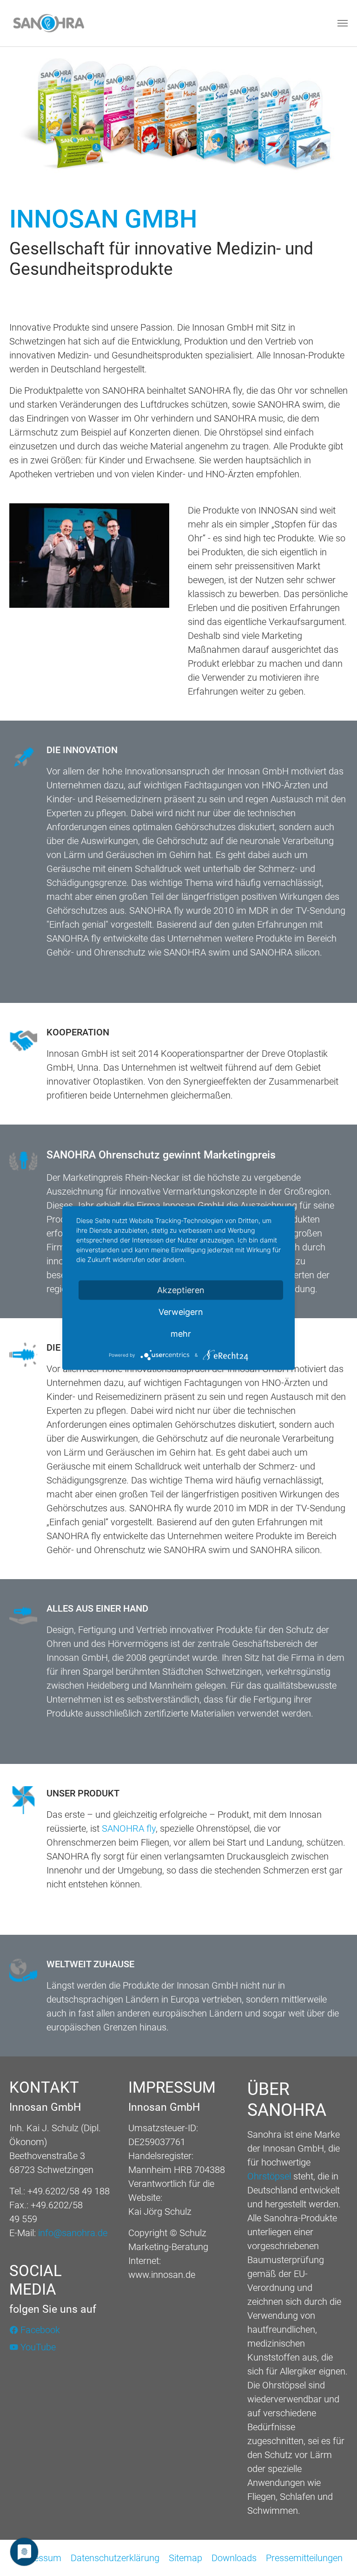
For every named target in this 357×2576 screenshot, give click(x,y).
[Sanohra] (49, 23)
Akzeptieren (181, 1290)
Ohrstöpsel (270, 2176)
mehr (181, 1334)
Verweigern (181, 1312)
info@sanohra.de (73, 2233)
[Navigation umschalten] (343, 23)
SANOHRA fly (129, 1828)
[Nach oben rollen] (334, 2553)
